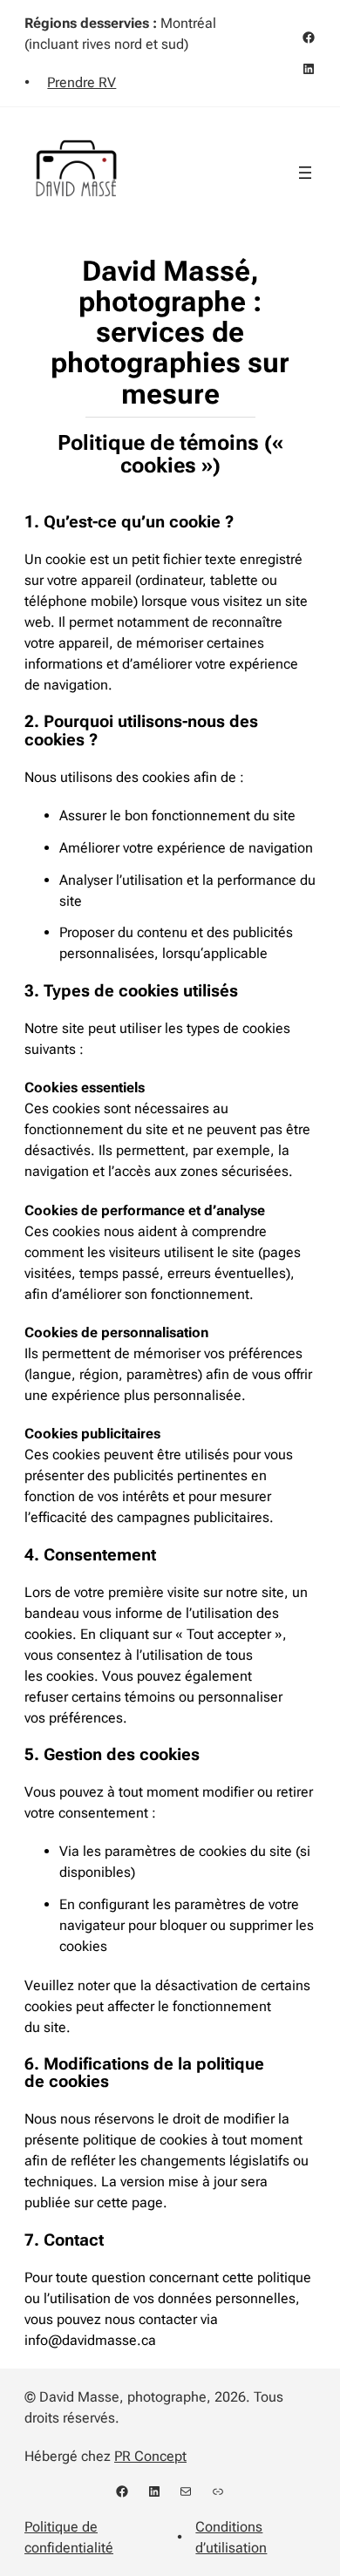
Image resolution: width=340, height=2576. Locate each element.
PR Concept (150, 2456)
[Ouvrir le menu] (305, 173)
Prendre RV (82, 82)
